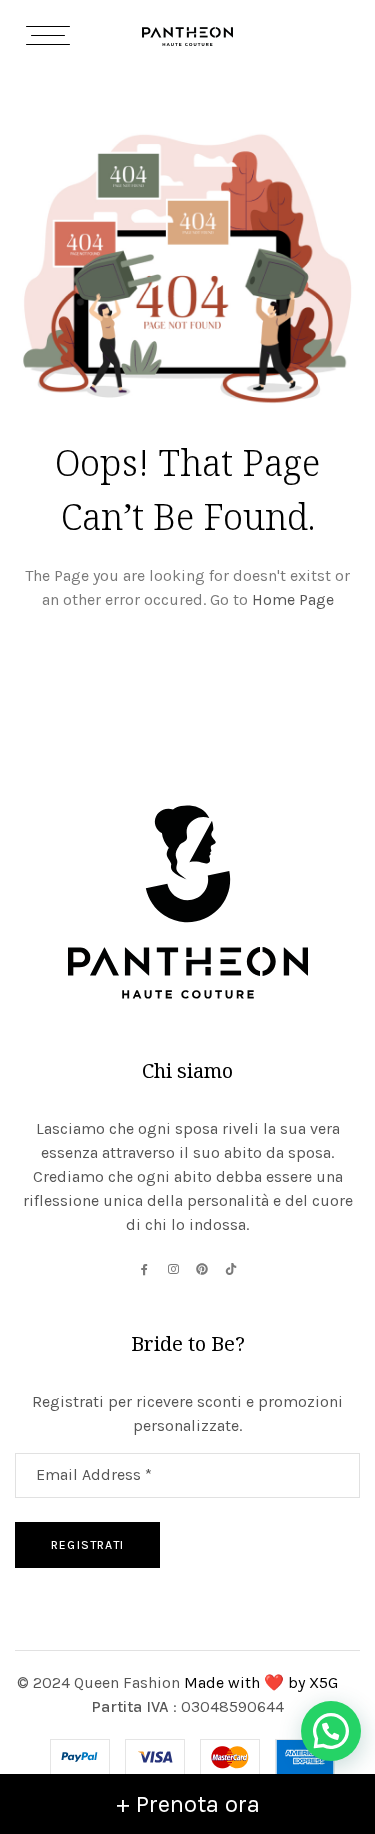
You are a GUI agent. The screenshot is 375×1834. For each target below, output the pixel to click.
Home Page (293, 599)
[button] (331, 1731)
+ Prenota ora (188, 1804)
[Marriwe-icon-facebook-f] (144, 1269)
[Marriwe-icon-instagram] (173, 1269)
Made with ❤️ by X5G (263, 1682)
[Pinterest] (202, 1269)
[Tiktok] (231, 1269)
